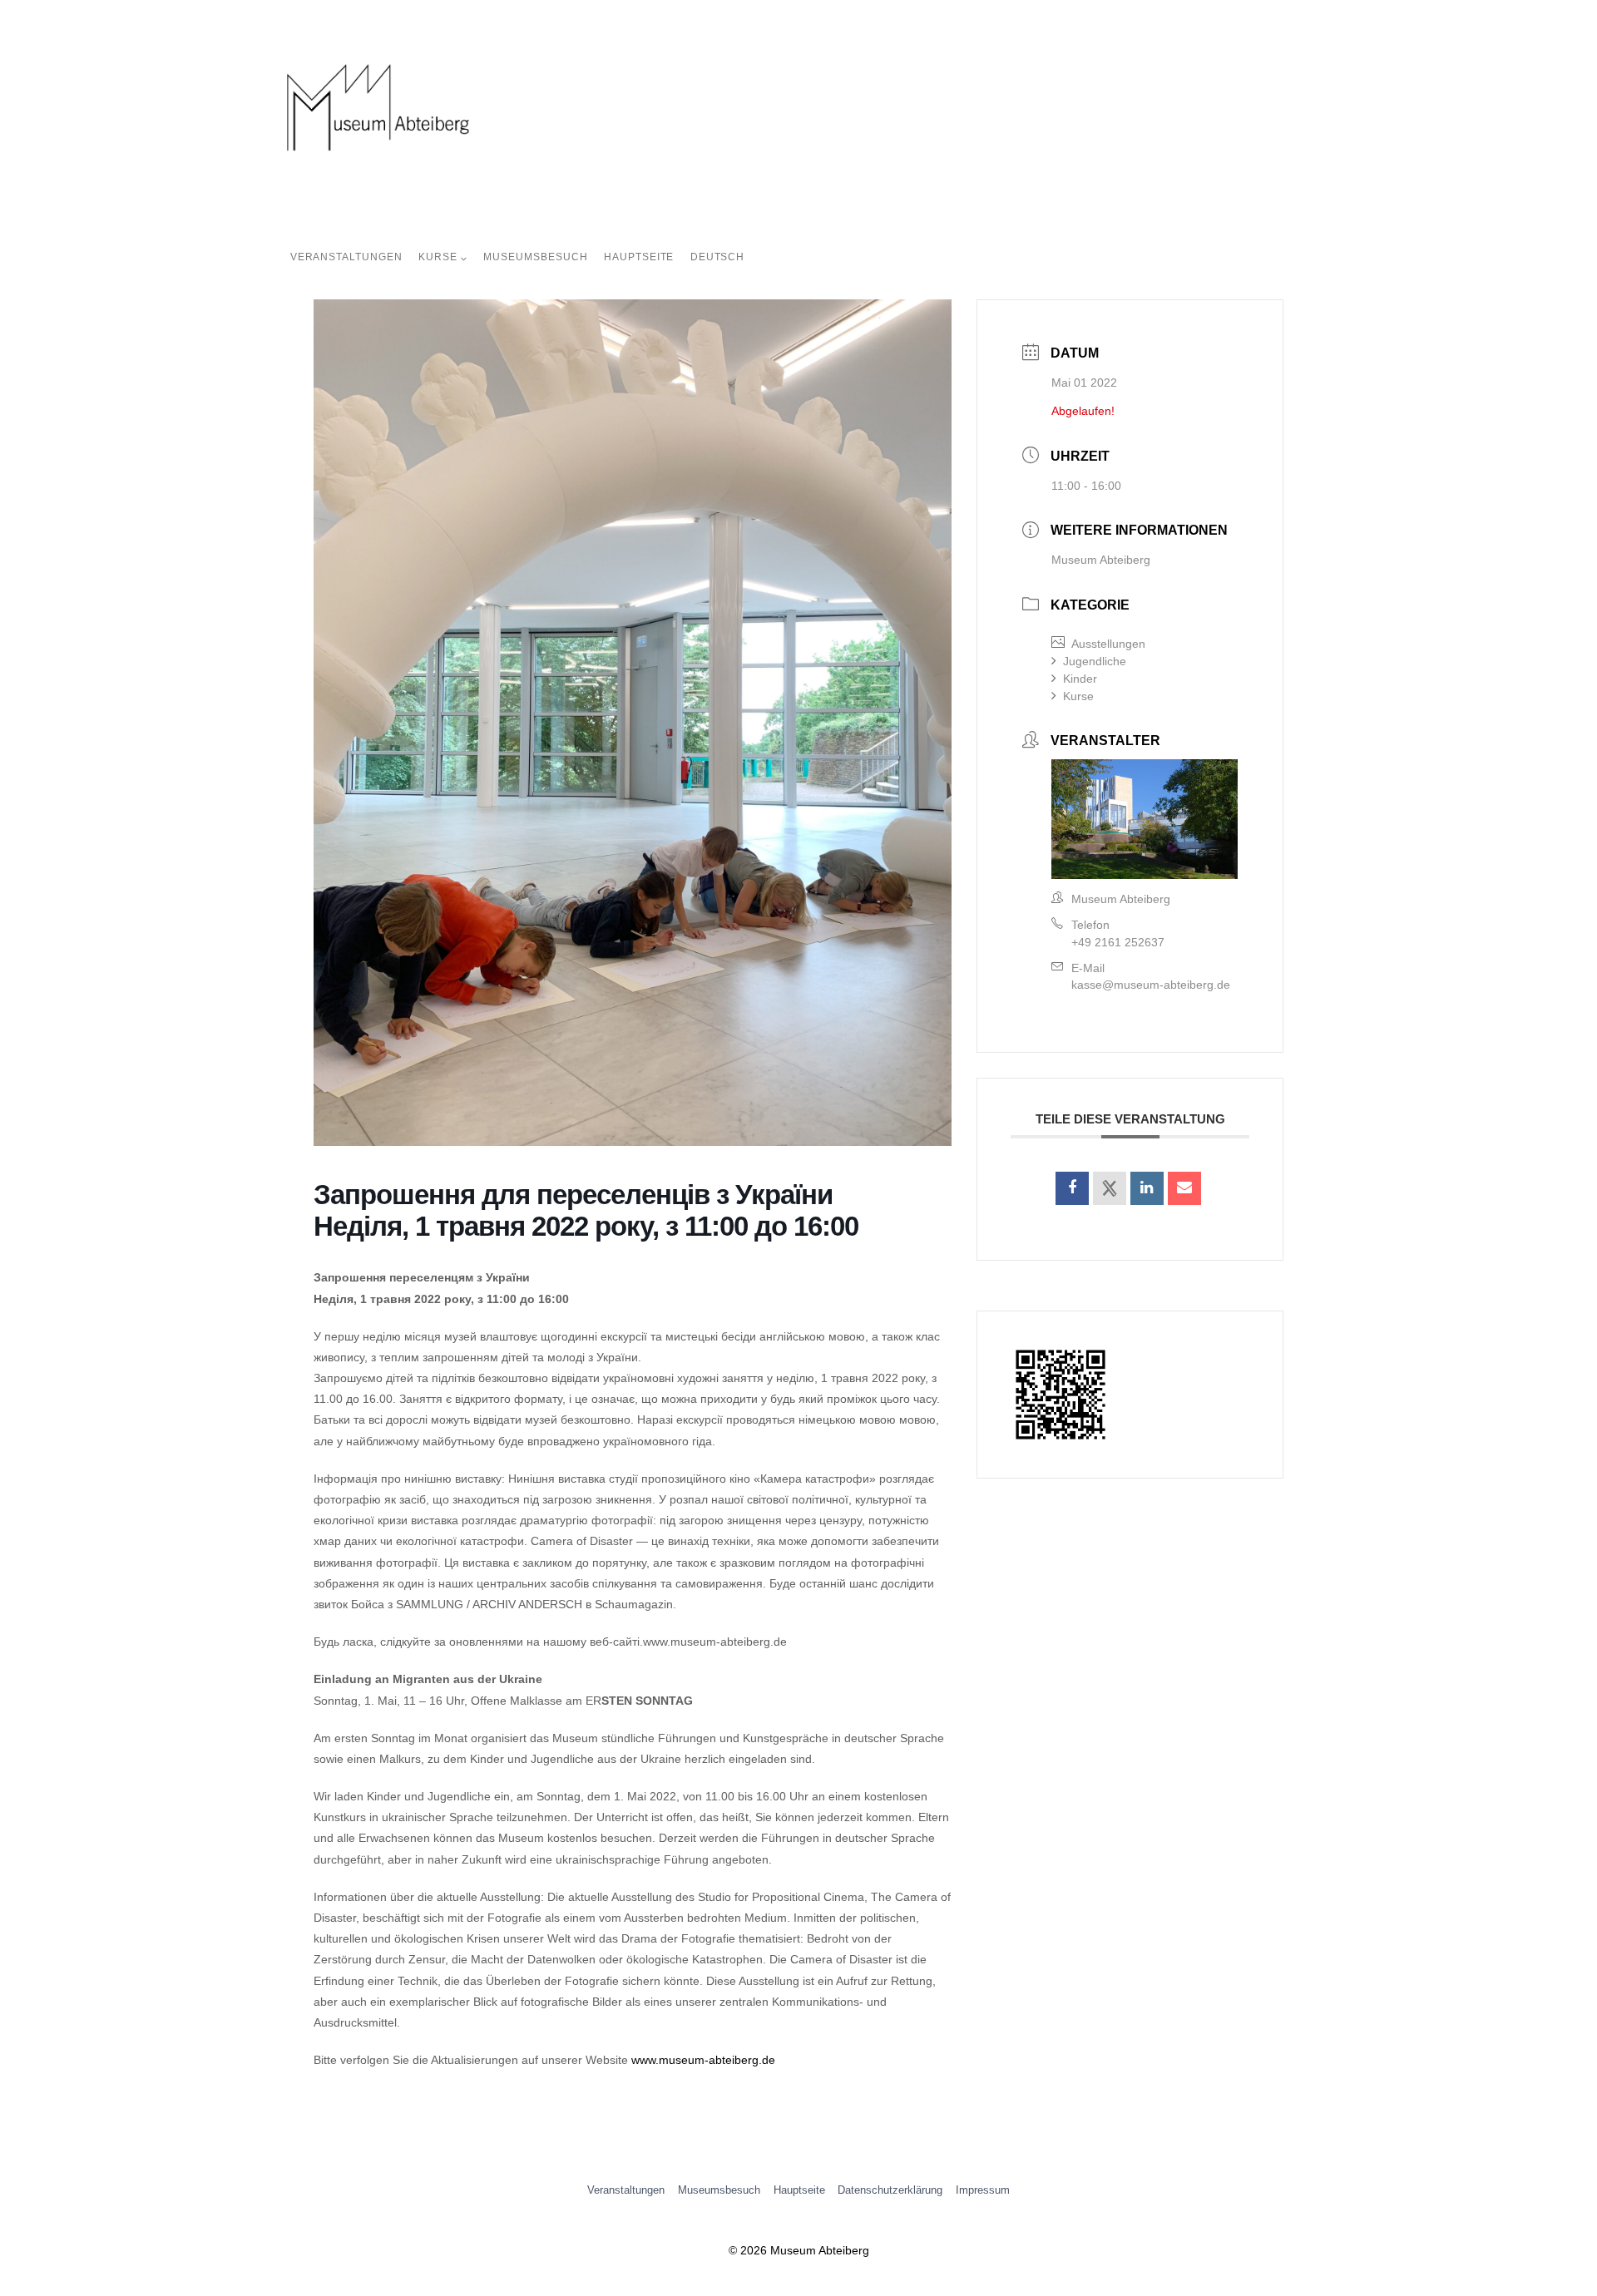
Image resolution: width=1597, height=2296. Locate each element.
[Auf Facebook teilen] (1072, 1188)
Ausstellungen (1108, 644)
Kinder (1080, 679)
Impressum (983, 2190)
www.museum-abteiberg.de (703, 2060)
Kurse (1078, 696)
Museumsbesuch (535, 257)
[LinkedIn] (1147, 1188)
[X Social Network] (1110, 1188)
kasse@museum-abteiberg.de (1151, 985)
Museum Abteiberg (1101, 560)
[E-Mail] (1184, 1188)
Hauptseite (639, 257)
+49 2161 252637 (1118, 942)
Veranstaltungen (346, 257)
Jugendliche (1095, 661)
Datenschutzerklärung (890, 2190)
